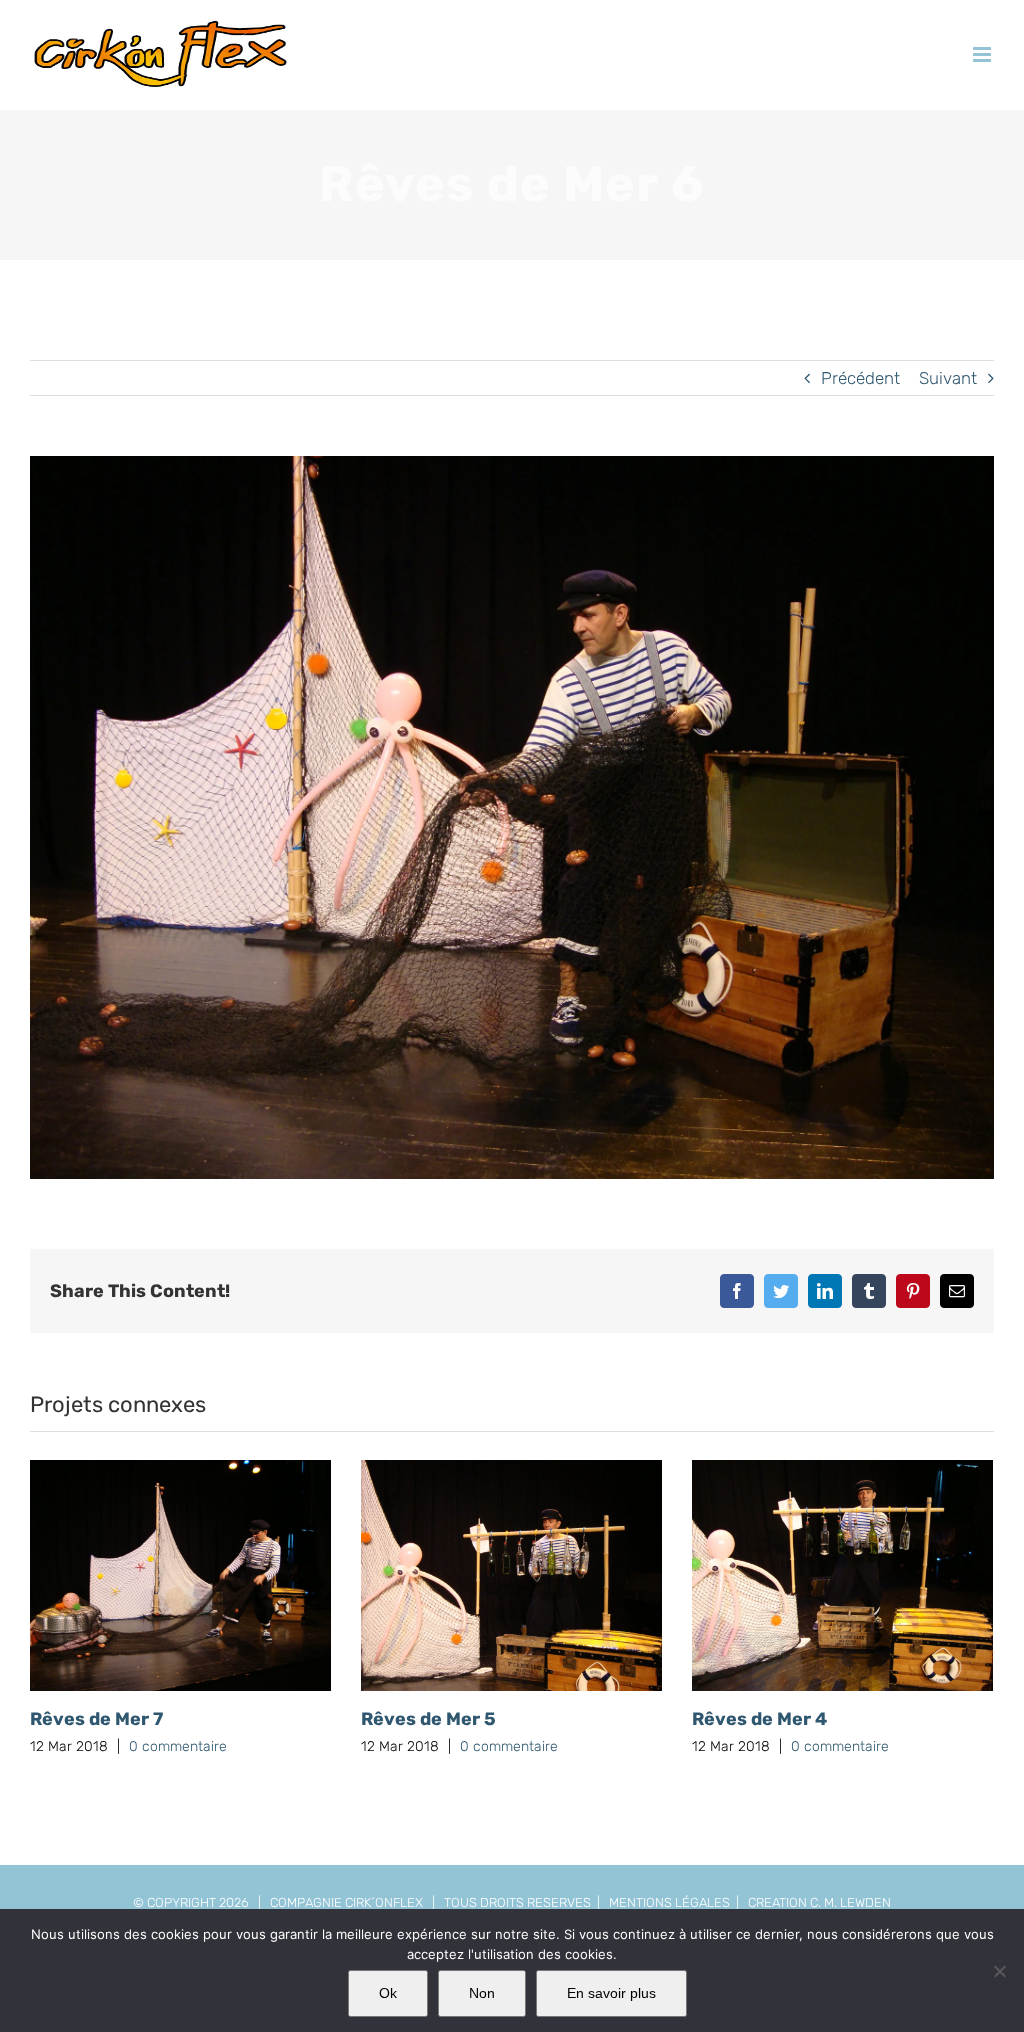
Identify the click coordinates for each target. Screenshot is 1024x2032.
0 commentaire (178, 1746)
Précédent (860, 378)
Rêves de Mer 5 (428, 1719)
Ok (388, 1993)
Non (482, 1993)
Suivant (948, 378)
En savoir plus (611, 1993)
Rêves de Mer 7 (96, 1719)
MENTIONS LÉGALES (669, 1902)
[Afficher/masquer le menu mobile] (983, 54)
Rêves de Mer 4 (759, 1719)
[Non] (999, 1971)
